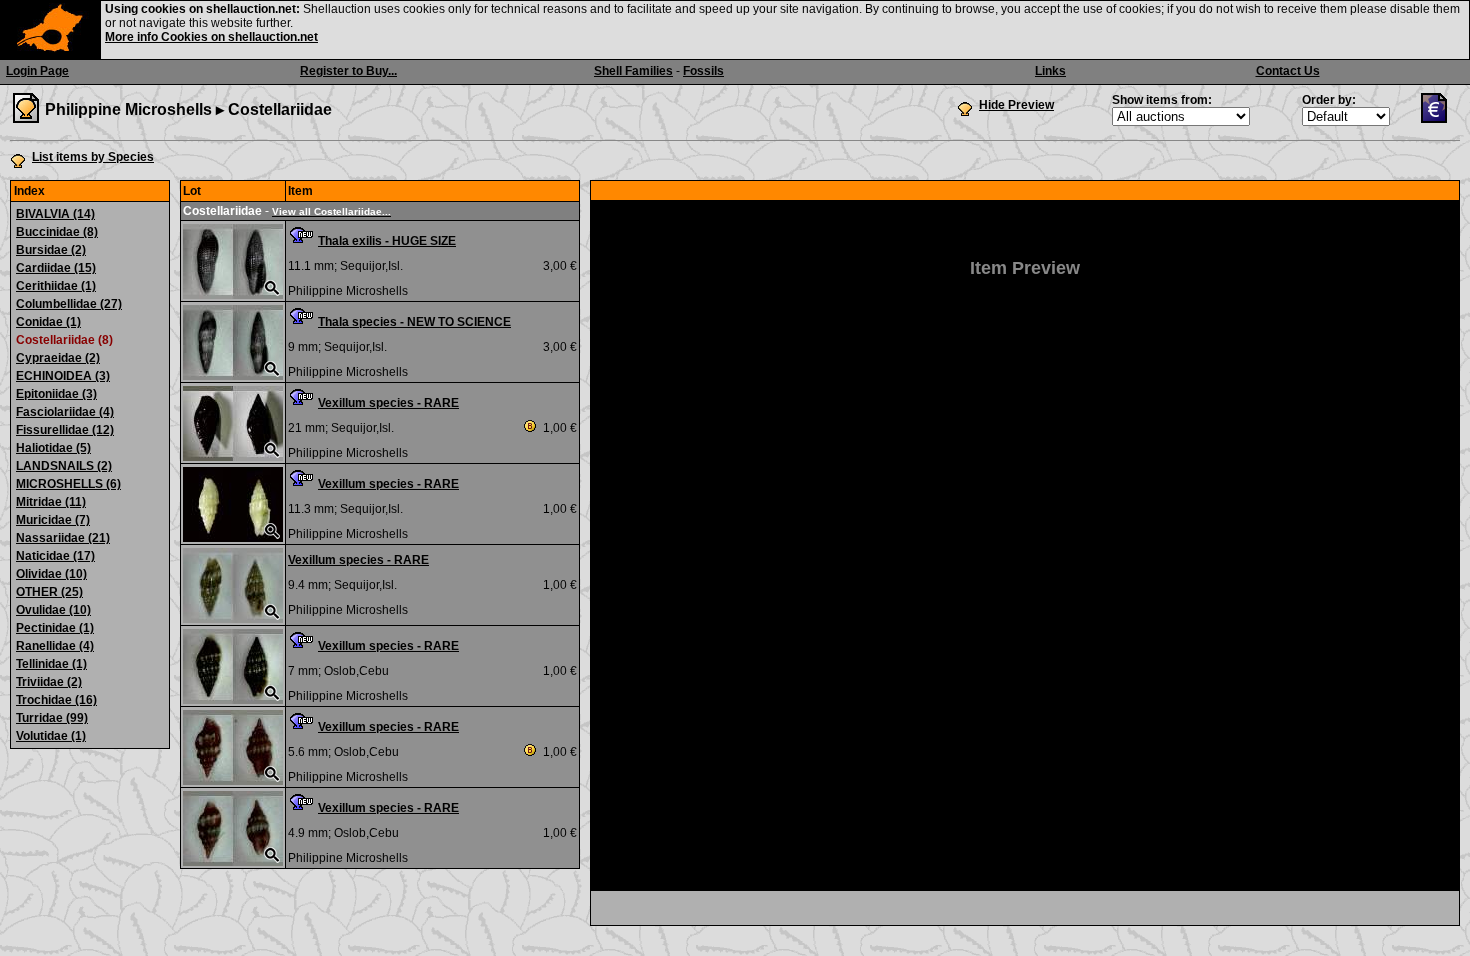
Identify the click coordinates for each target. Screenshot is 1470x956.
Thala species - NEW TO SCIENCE (414, 322)
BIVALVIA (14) (55, 214)
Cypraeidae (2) (58, 358)
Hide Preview (1016, 105)
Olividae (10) (51, 574)
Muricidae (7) (53, 520)
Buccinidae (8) (57, 232)
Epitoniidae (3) (56, 394)
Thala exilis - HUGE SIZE (387, 241)
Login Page (37, 71)
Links (1050, 71)
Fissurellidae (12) (65, 430)
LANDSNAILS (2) (64, 466)
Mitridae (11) (51, 502)
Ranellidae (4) (55, 646)
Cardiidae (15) (56, 268)
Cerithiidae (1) (56, 286)
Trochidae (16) (56, 700)
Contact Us (1288, 71)
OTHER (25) (49, 592)
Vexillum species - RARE (388, 403)
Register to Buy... (348, 71)
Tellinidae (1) (51, 664)
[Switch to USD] (1439, 119)
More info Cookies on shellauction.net (211, 37)
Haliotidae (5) (53, 448)
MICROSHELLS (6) (68, 484)
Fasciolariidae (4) (65, 412)
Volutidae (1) (51, 736)
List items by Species (93, 157)
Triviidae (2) (49, 682)
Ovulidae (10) (53, 610)
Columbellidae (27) (69, 304)
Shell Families (633, 71)
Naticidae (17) (55, 556)
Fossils (703, 71)
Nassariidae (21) (63, 538)
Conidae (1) (48, 322)
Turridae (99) (52, 718)
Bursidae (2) (51, 250)
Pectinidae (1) (55, 628)
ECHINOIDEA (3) (63, 376)
